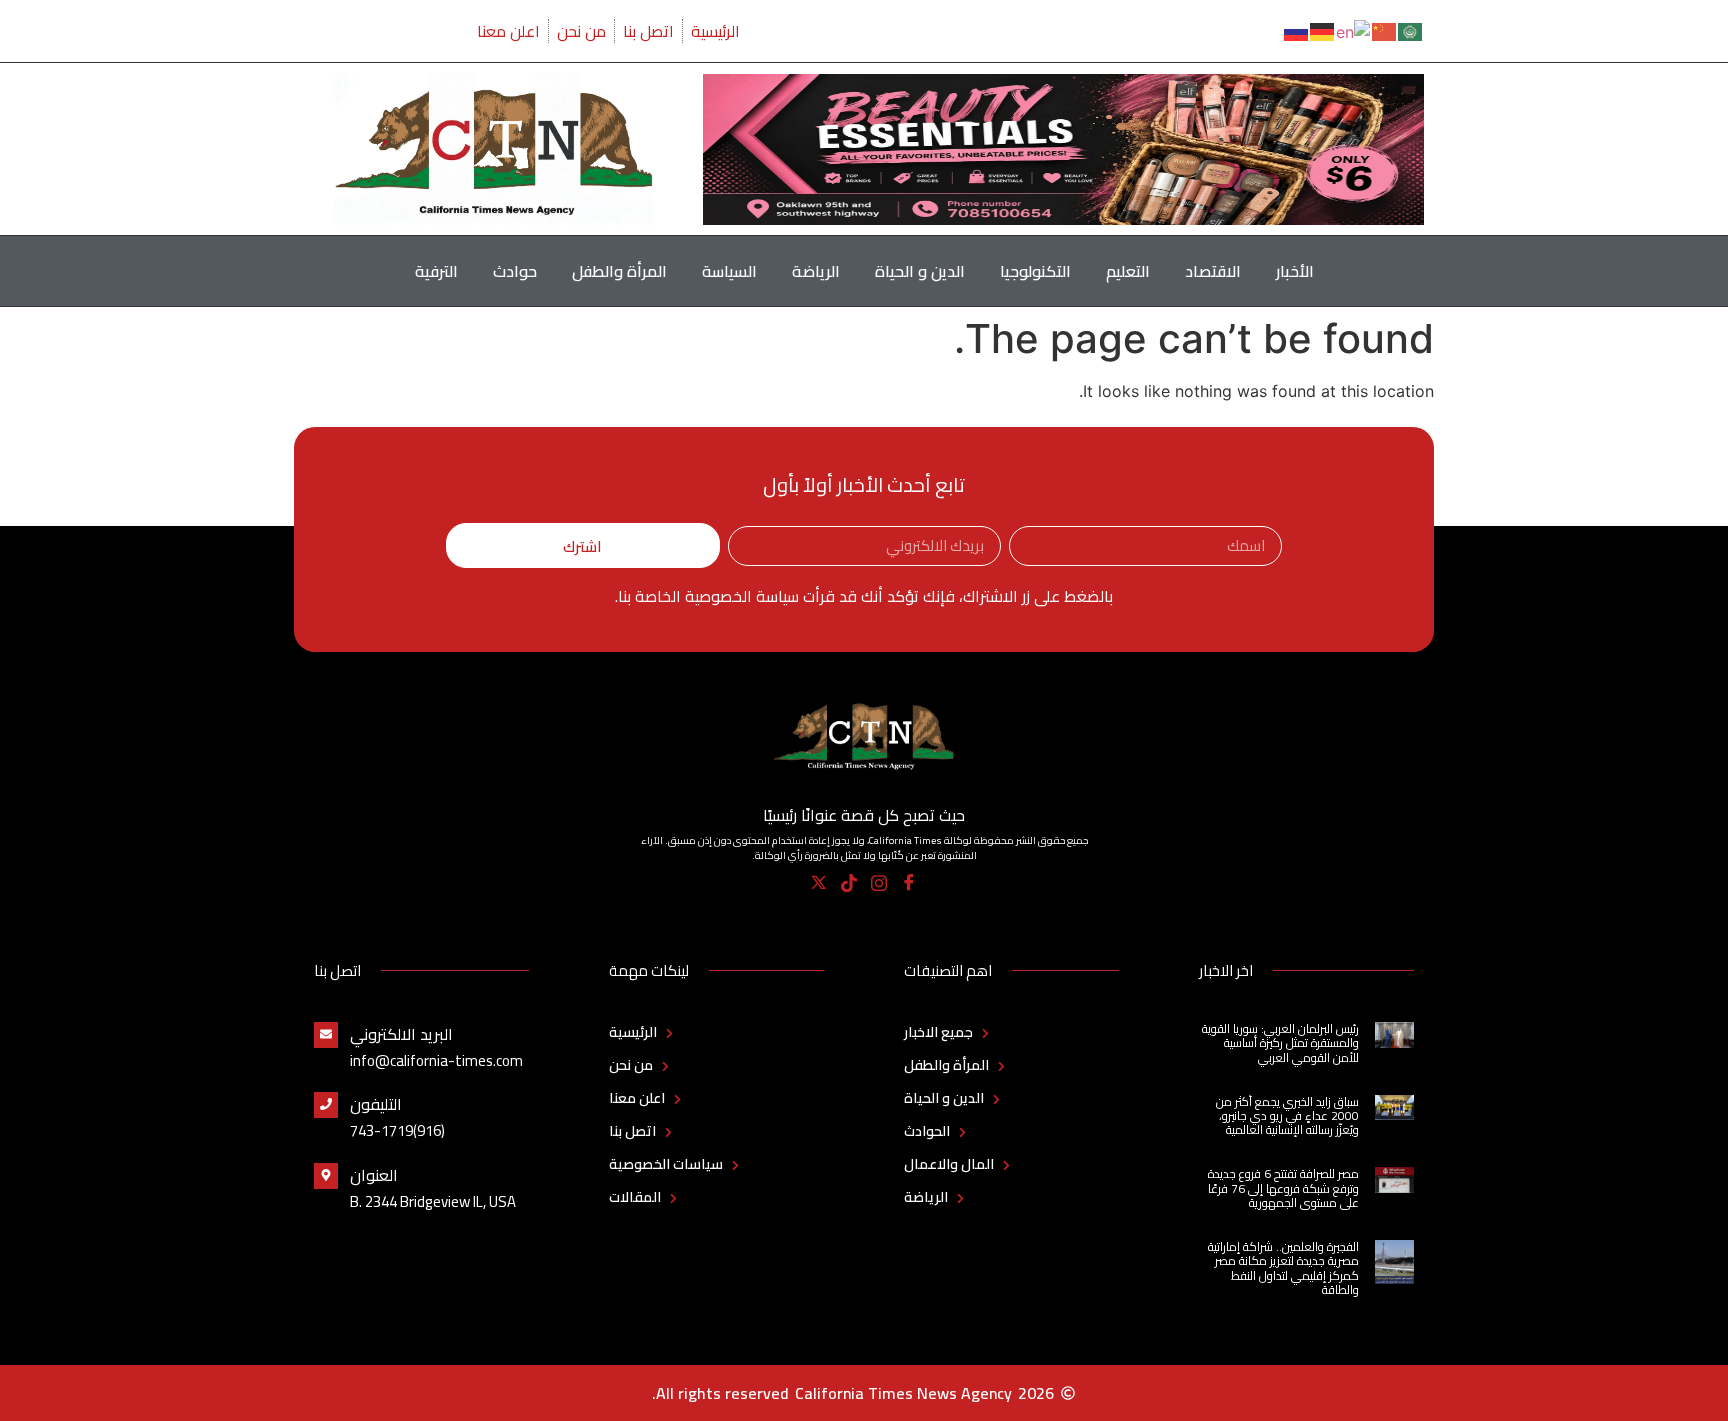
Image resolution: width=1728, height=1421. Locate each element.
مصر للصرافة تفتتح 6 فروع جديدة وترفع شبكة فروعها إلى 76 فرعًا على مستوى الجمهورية (1283, 1188)
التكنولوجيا (1035, 271)
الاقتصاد (1213, 271)
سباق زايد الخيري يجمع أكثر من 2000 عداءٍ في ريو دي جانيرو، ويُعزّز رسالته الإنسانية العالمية (1287, 1116)
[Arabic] (1411, 30)
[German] (1323, 30)
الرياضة (816, 271)
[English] (1354, 30)
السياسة (729, 271)
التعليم (1128, 271)
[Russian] (1297, 30)
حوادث (515, 271)
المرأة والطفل (619, 271)
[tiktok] (849, 883)
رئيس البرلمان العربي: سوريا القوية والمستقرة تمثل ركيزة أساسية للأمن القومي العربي (1280, 1043)
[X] (819, 883)
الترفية (436, 271)
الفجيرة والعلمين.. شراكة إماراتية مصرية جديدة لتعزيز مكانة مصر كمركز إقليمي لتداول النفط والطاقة (1283, 1268)
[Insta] (879, 883)
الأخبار (1295, 271)
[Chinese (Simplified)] (1385, 30)
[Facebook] (909, 883)
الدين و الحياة (920, 271)
